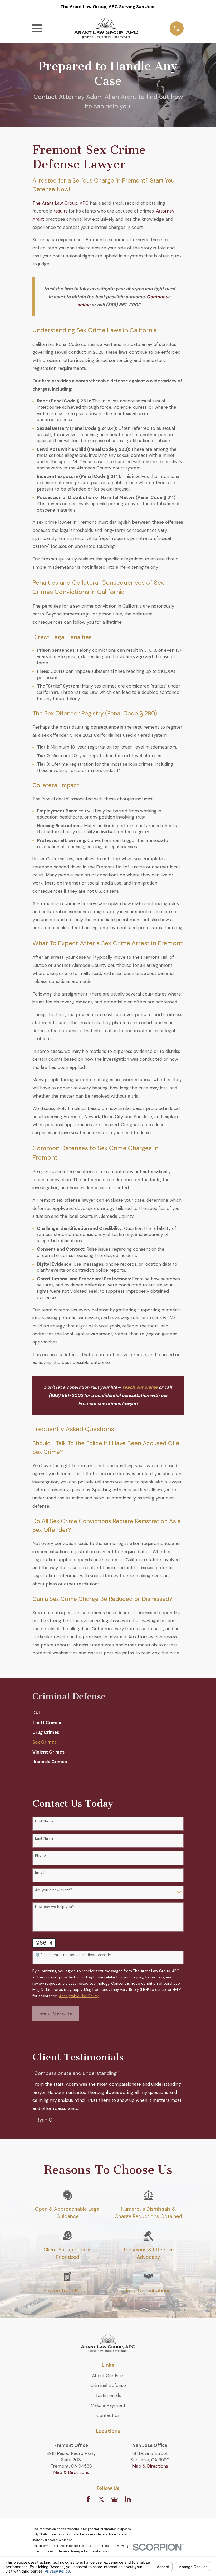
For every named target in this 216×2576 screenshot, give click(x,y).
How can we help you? (55, 1907)
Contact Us (108, 2415)
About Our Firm (108, 2376)
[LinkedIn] (128, 2499)
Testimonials (108, 2395)
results (60, 211)
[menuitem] (108, 1713)
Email (40, 1873)
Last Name (44, 1838)
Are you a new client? (54, 1890)
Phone (40, 1855)
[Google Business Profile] (115, 2499)
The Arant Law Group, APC (60, 203)
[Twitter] (101, 2499)
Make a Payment (108, 2405)
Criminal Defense (108, 2385)
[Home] (106, 28)
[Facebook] (88, 2499)
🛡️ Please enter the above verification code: (73, 1955)
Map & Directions (71, 2472)
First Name (44, 1821)
